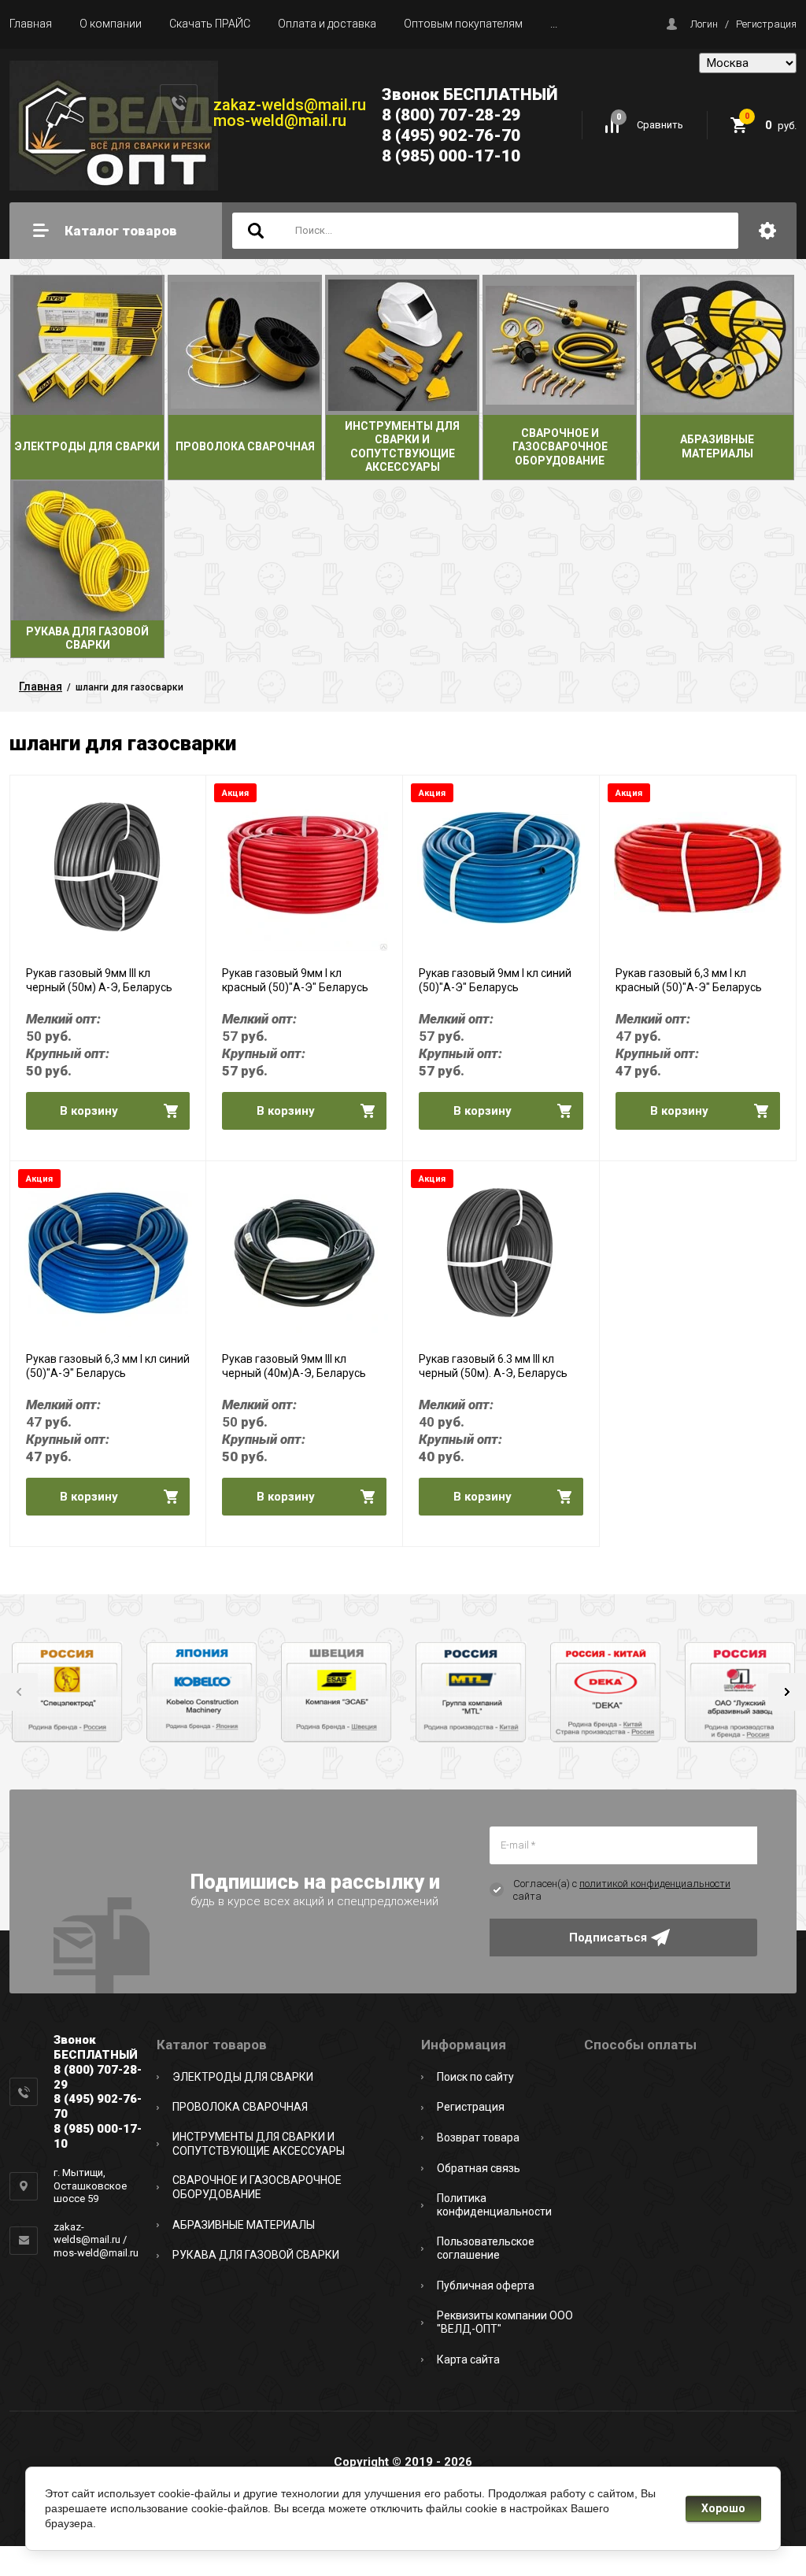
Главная (31, 24)
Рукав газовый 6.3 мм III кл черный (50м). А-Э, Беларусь (493, 1366)
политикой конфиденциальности (655, 1884)
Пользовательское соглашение (486, 2248)
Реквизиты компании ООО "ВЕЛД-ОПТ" (505, 2322)
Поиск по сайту (475, 2077)
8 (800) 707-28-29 (451, 115)
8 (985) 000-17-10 (451, 156)
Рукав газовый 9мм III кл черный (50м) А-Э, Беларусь (99, 980)
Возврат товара (478, 2137)
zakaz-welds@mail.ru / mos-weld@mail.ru (96, 2240)
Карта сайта (468, 2359)
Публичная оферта (486, 2285)
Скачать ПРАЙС (210, 24)
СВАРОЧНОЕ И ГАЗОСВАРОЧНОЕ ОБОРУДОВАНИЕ (257, 2187)
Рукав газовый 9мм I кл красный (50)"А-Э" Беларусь (295, 980)
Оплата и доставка (327, 24)
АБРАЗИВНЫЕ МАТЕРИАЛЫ (244, 2225)
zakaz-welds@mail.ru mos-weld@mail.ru (290, 113)
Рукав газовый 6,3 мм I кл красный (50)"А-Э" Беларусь (689, 980)
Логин (704, 24)
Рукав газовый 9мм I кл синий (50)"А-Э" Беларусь (495, 980)
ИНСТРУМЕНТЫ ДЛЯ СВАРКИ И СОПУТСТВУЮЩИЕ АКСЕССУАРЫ (259, 2144)
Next (787, 1692)
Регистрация (766, 24)
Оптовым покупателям (463, 24)
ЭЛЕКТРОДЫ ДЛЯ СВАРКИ (243, 2077)
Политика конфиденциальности (494, 2205)
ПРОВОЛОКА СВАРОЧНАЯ (240, 2107)
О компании (111, 24)
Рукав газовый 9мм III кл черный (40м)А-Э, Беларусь (294, 1366)
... (554, 24)
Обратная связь (479, 2168)
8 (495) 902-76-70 (451, 135)
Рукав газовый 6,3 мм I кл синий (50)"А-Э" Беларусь (108, 1366)
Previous (19, 1692)
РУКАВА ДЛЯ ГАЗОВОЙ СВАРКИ (256, 2255)
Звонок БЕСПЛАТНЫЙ (470, 94)
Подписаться (608, 1938)
